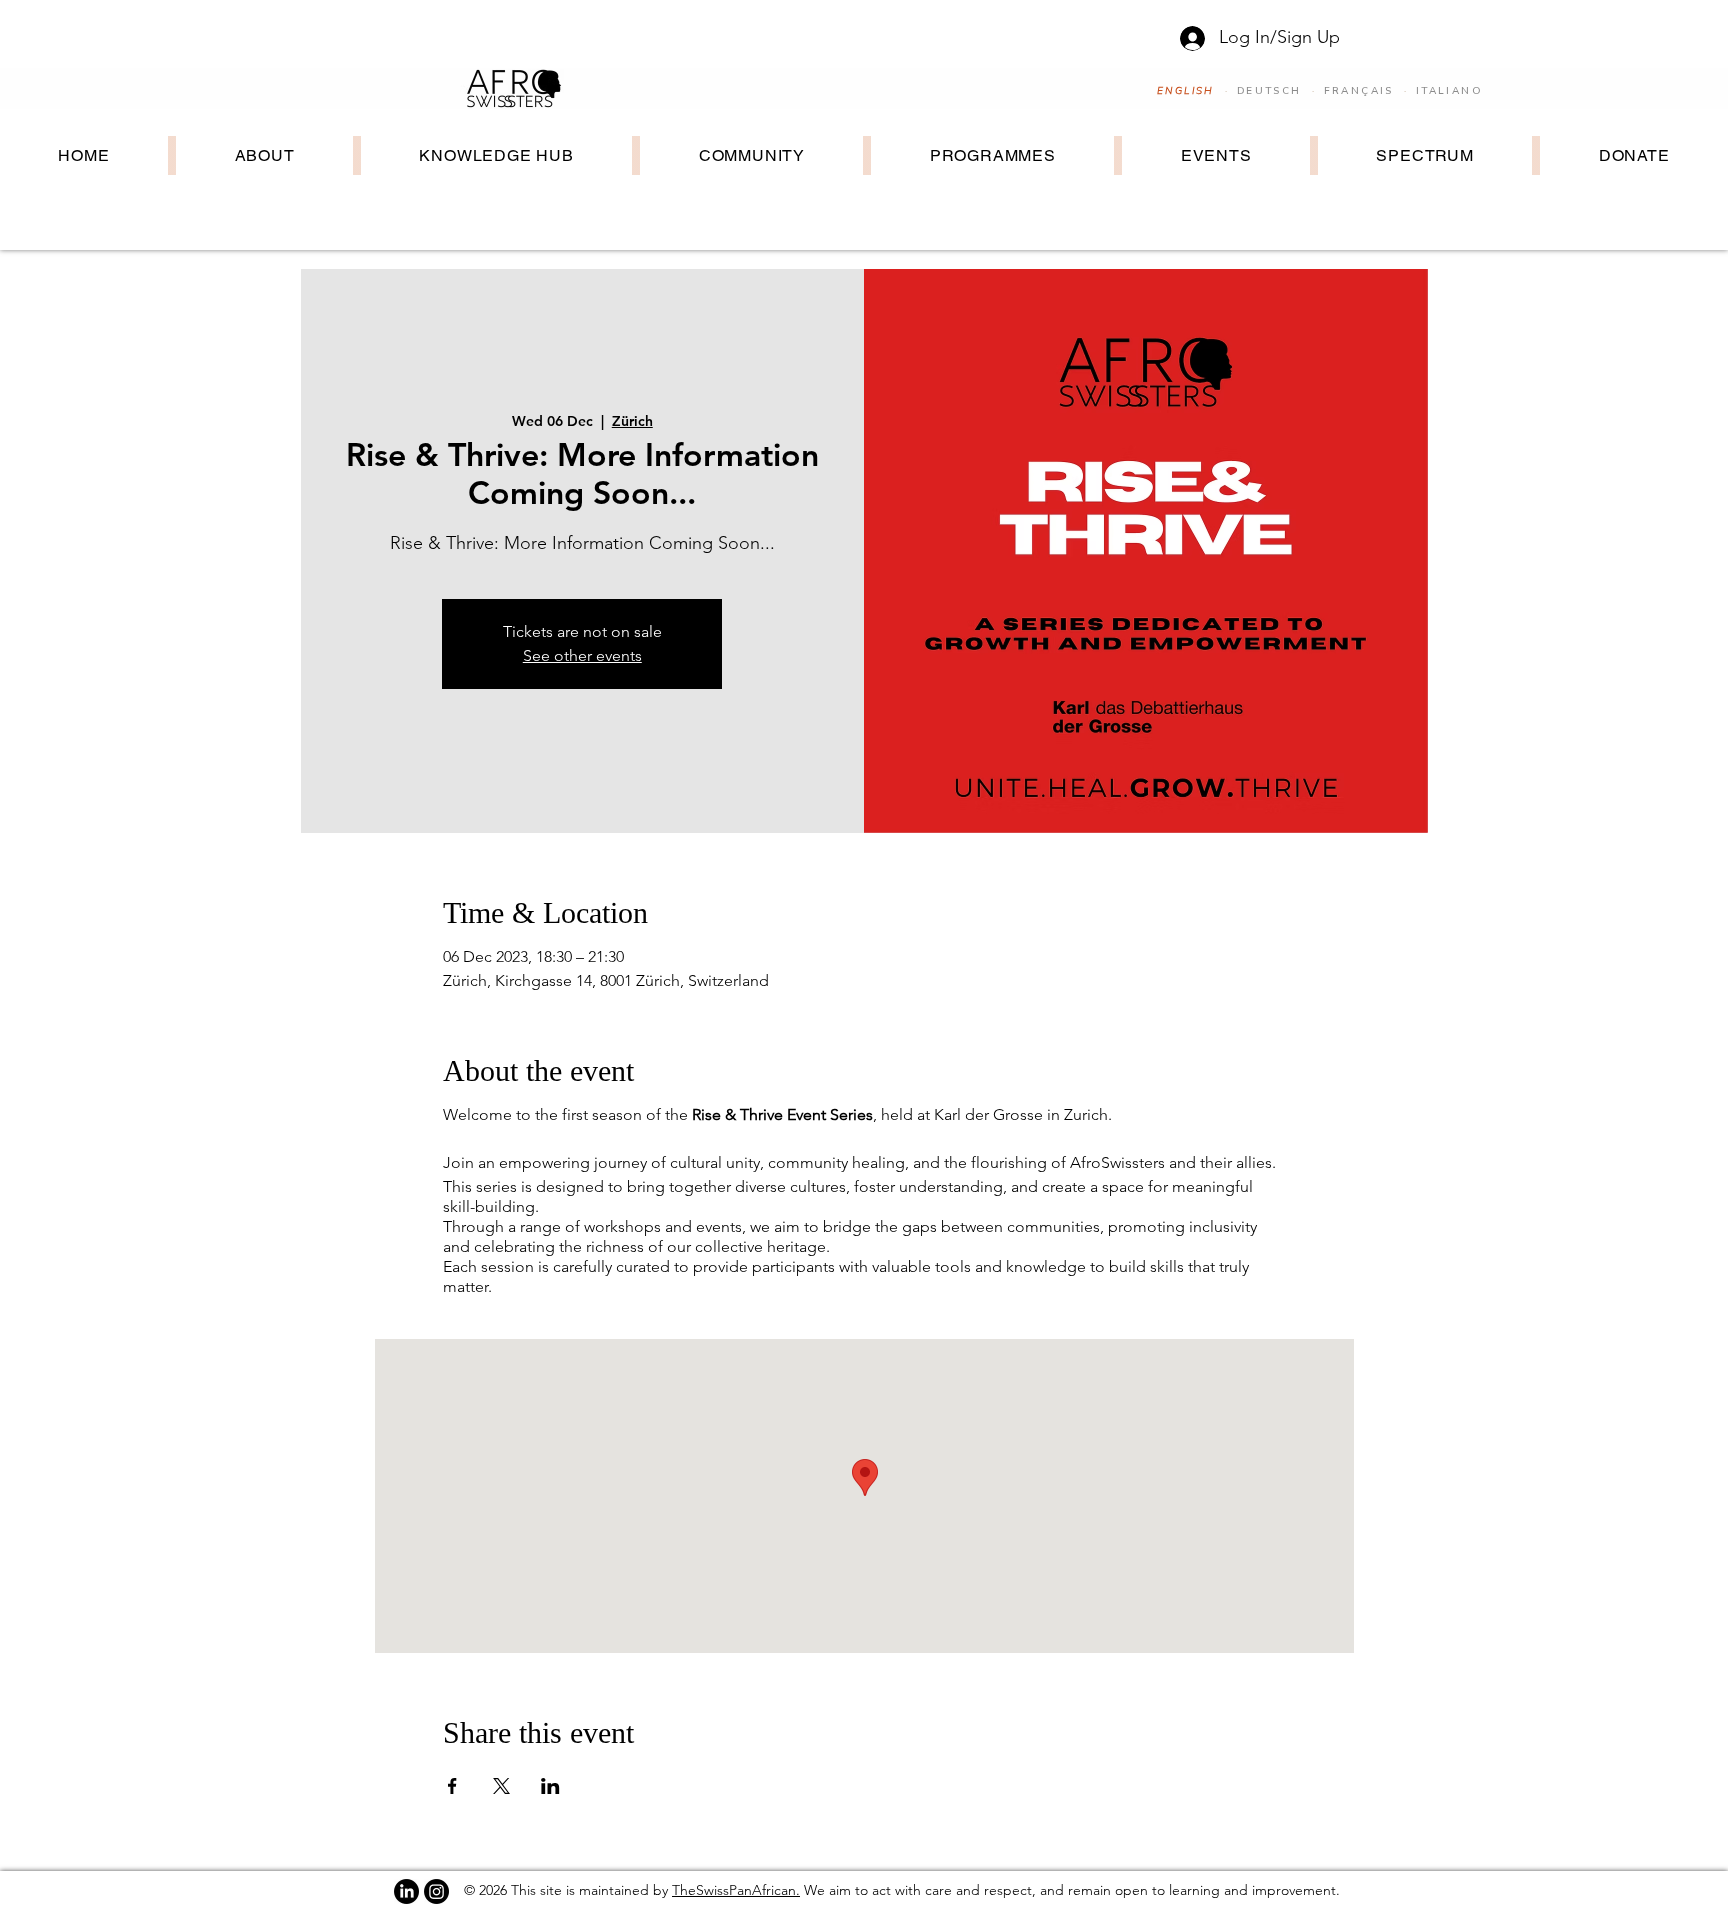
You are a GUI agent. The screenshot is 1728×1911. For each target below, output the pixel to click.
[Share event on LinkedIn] (550, 1786)
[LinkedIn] (406, 1891)
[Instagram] (436, 1891)
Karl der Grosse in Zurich (1019, 1114)
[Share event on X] (501, 1786)
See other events (582, 655)
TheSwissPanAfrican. (736, 1890)
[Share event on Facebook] (452, 1786)
